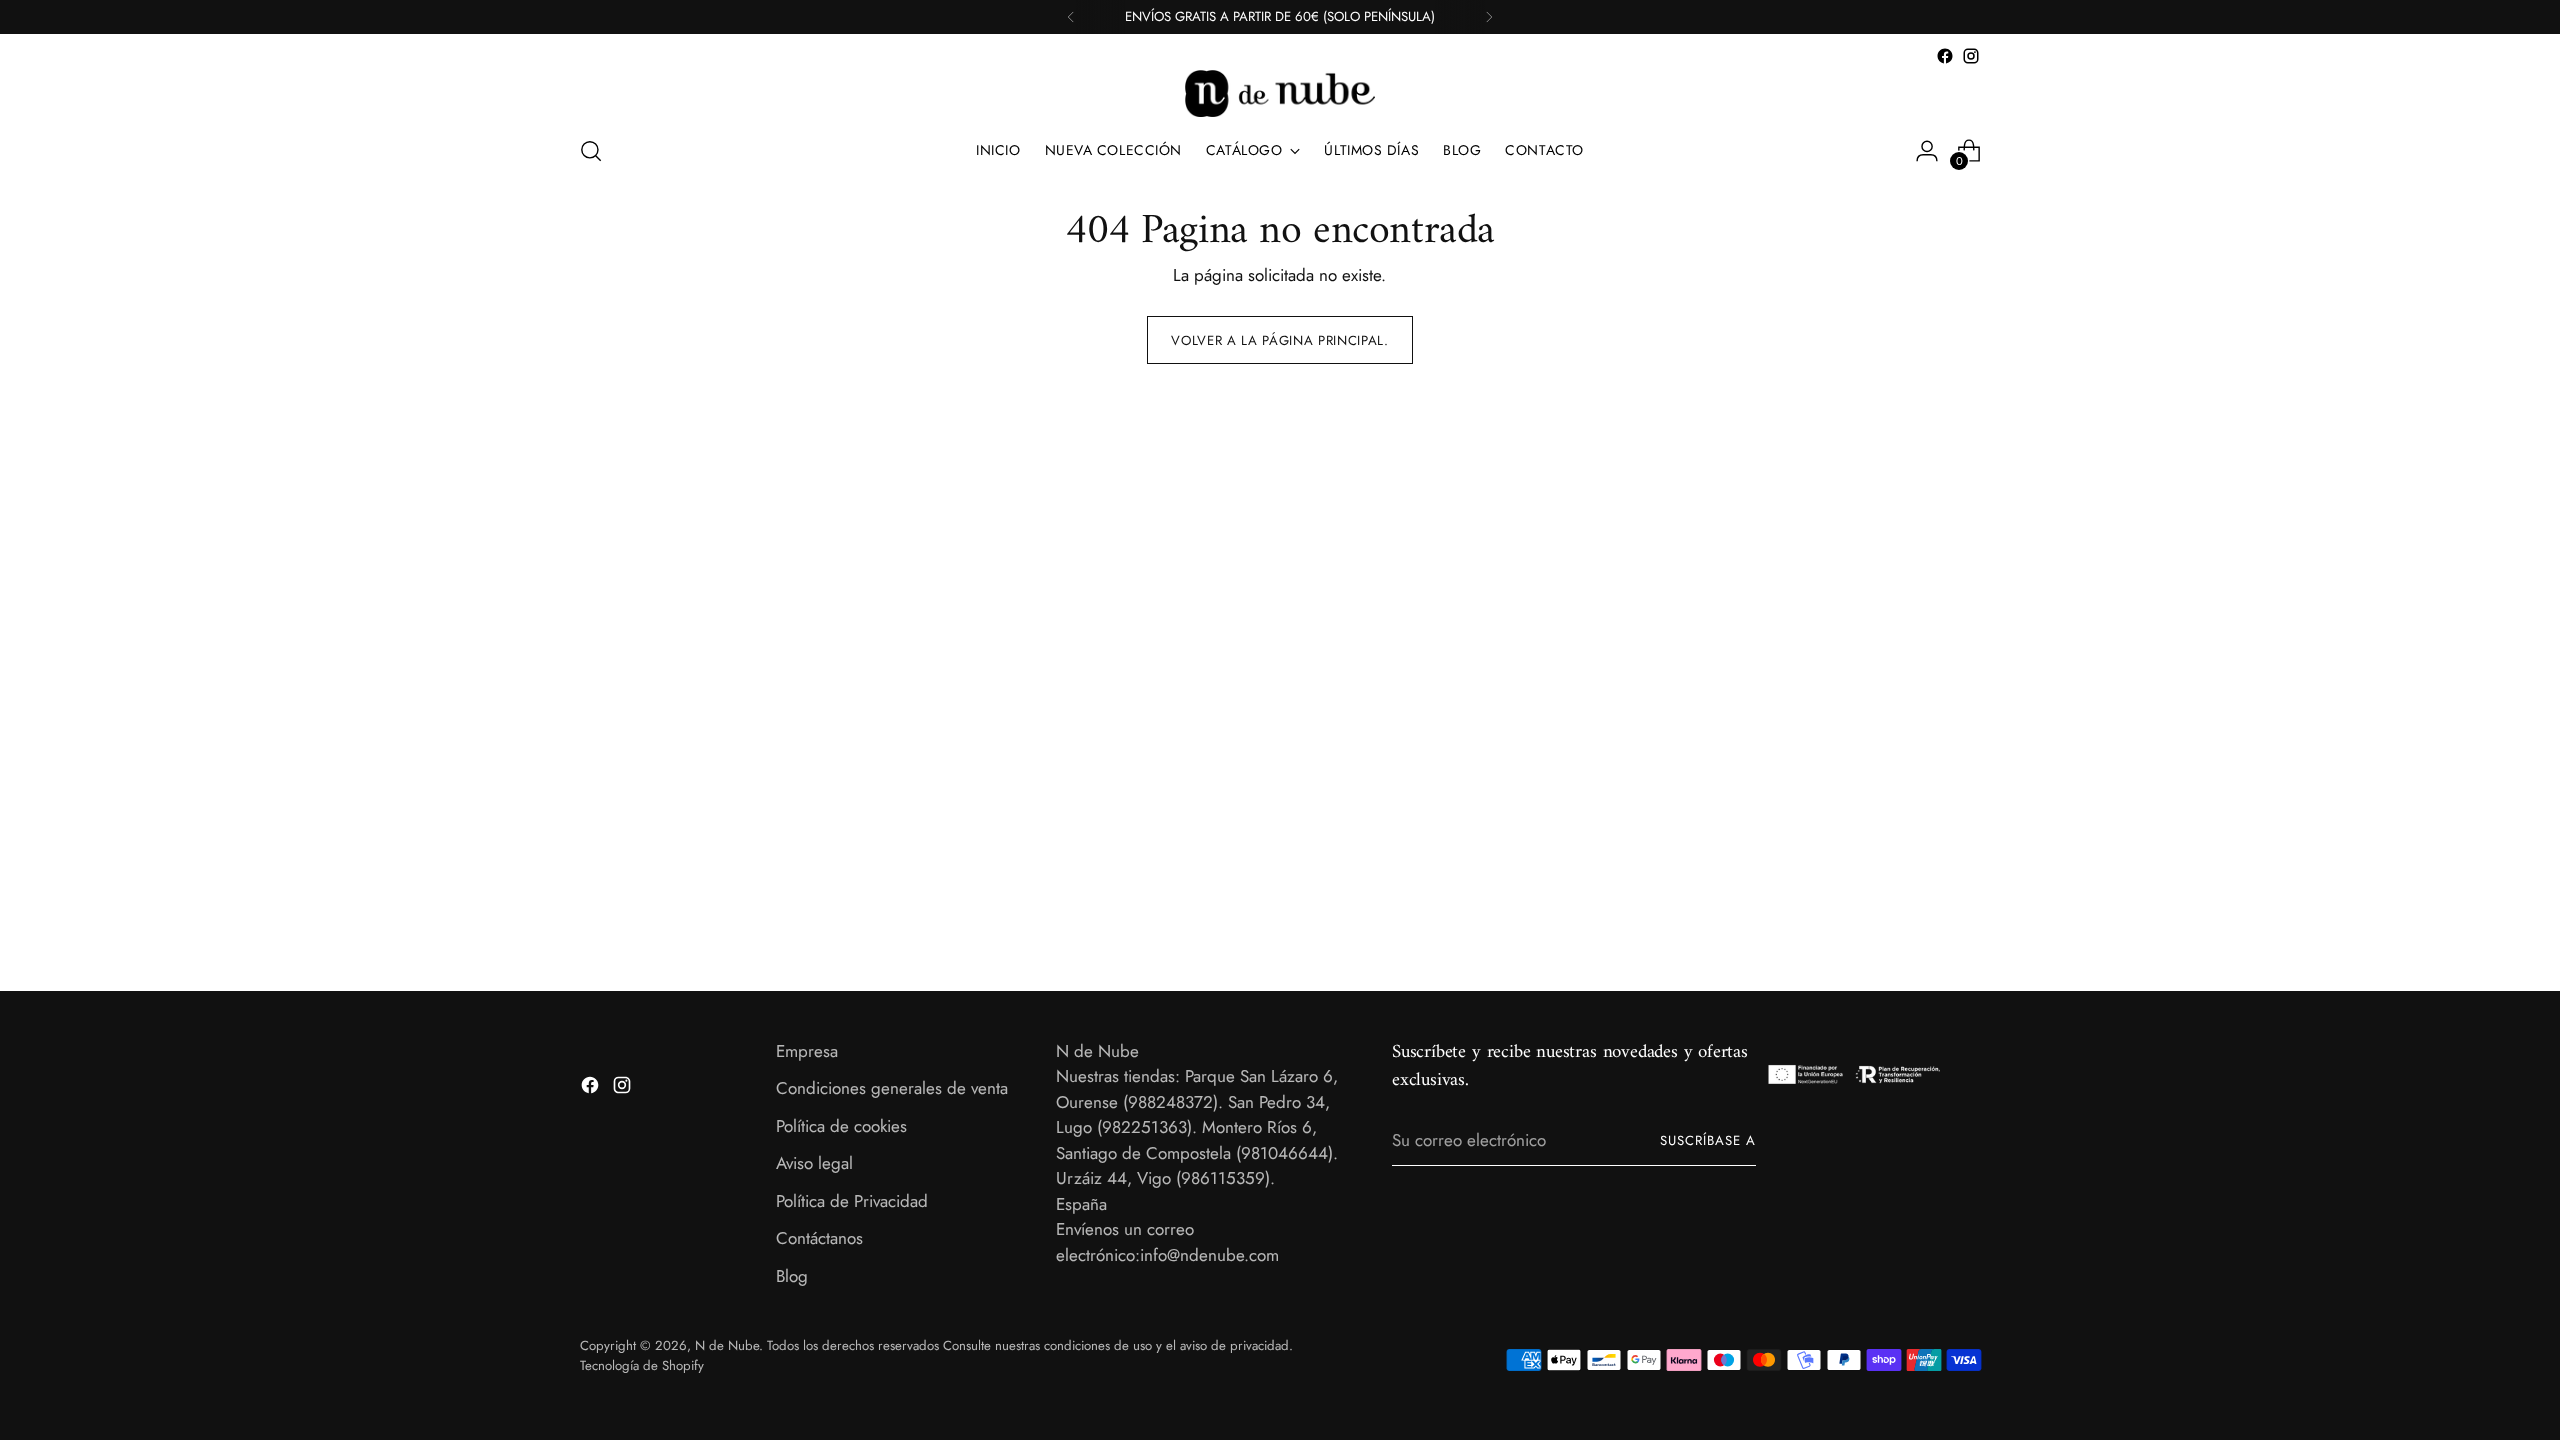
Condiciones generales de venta (892, 1088)
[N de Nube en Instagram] (1971, 56)
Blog (792, 1276)
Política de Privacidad (852, 1201)
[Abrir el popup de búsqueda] (591, 151)
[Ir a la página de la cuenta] (1927, 151)
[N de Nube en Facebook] (1945, 56)
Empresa (807, 1051)
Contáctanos (819, 1238)
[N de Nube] (1280, 93)
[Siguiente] (1489, 17)
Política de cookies (841, 1126)
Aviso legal (814, 1163)
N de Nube (727, 1345)
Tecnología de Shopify (642, 1365)
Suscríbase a (1708, 1140)
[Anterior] (1071, 17)
